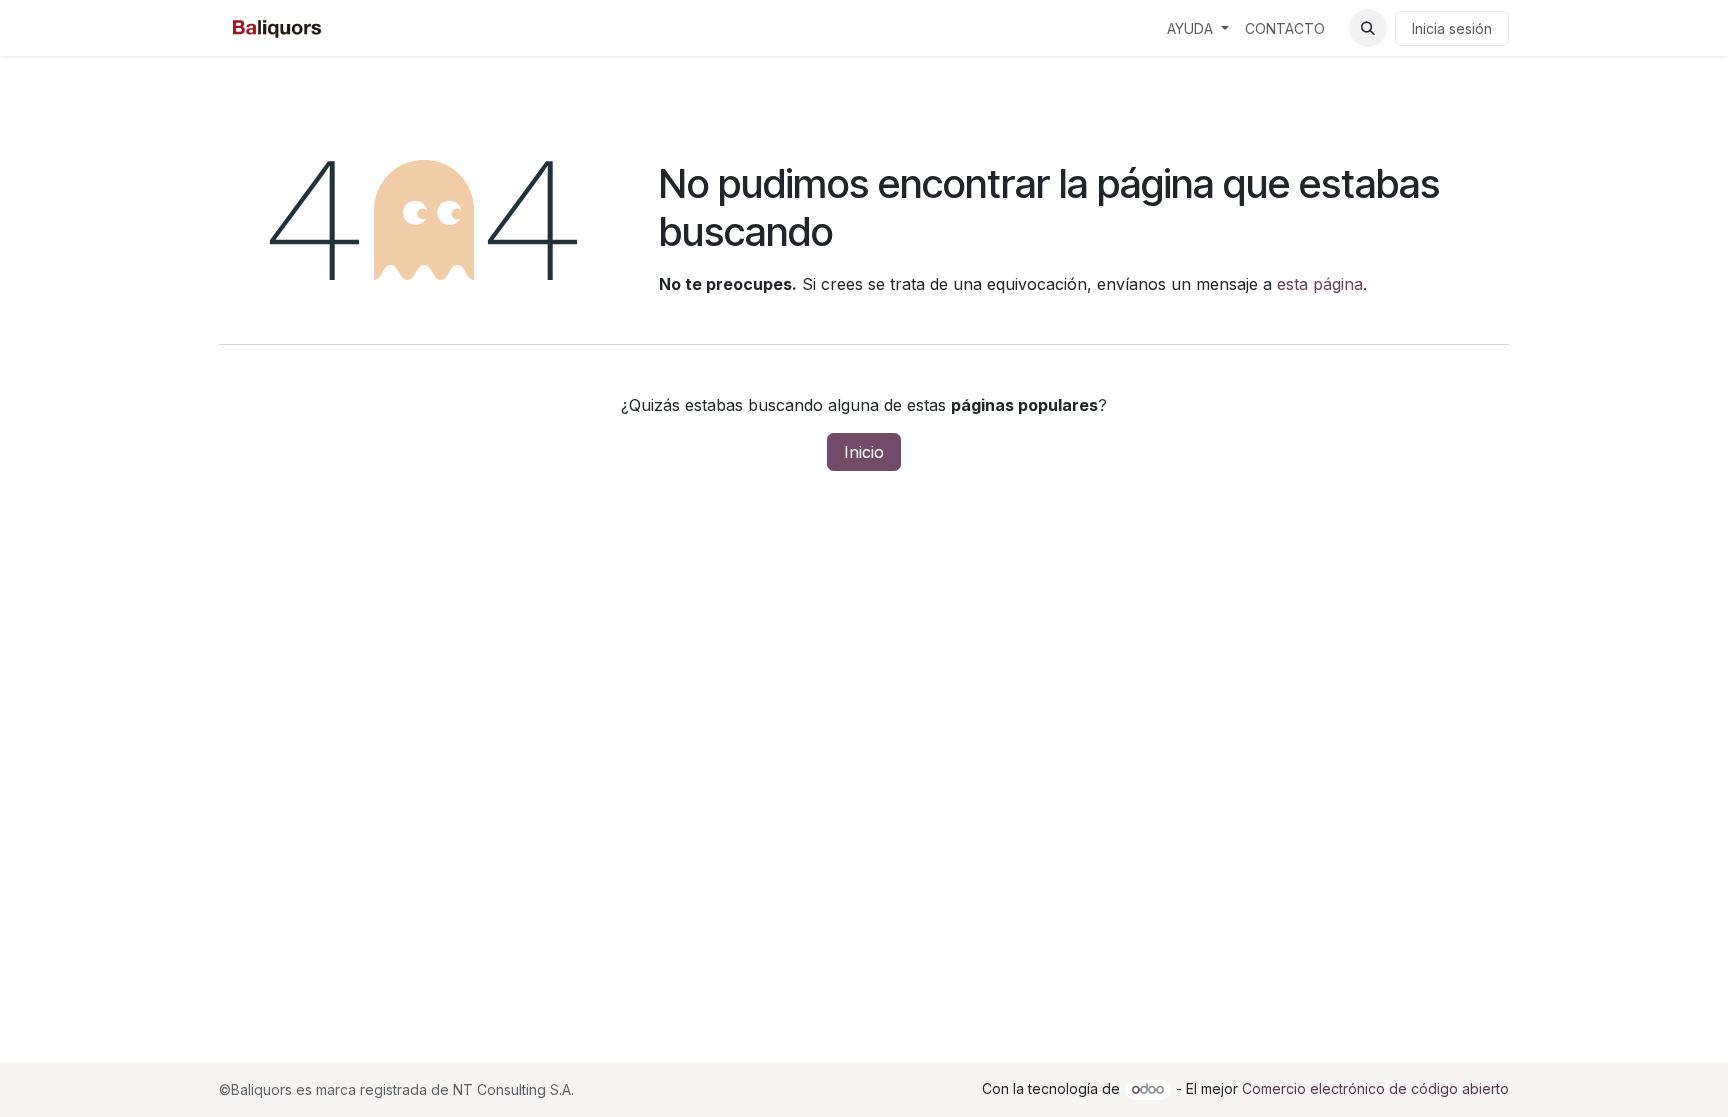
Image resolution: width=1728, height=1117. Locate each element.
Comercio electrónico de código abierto (1375, 1088)
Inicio (864, 452)
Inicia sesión (1452, 28)
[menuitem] (1198, 28)
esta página (1320, 284)
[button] (1368, 28)
